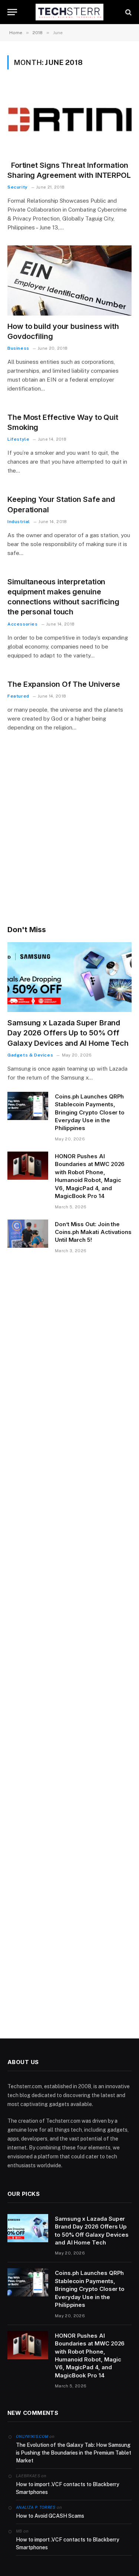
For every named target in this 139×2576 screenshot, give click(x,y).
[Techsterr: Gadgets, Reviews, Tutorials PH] (70, 12)
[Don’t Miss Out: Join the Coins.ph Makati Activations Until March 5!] (28, 1234)
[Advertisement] (69, 839)
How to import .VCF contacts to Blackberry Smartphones (68, 2488)
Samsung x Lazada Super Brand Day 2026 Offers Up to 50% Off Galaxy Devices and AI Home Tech (68, 1033)
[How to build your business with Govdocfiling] (69, 280)
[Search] (128, 12)
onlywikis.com (32, 2436)
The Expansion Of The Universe (64, 684)
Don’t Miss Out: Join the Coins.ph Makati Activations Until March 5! (93, 1232)
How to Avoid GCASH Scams (50, 2516)
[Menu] (12, 12)
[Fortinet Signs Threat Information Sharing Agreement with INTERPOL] (69, 119)
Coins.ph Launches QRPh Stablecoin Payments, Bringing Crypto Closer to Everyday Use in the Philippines (90, 1112)
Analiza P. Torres (36, 2507)
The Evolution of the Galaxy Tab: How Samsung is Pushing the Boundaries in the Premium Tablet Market (74, 2453)
